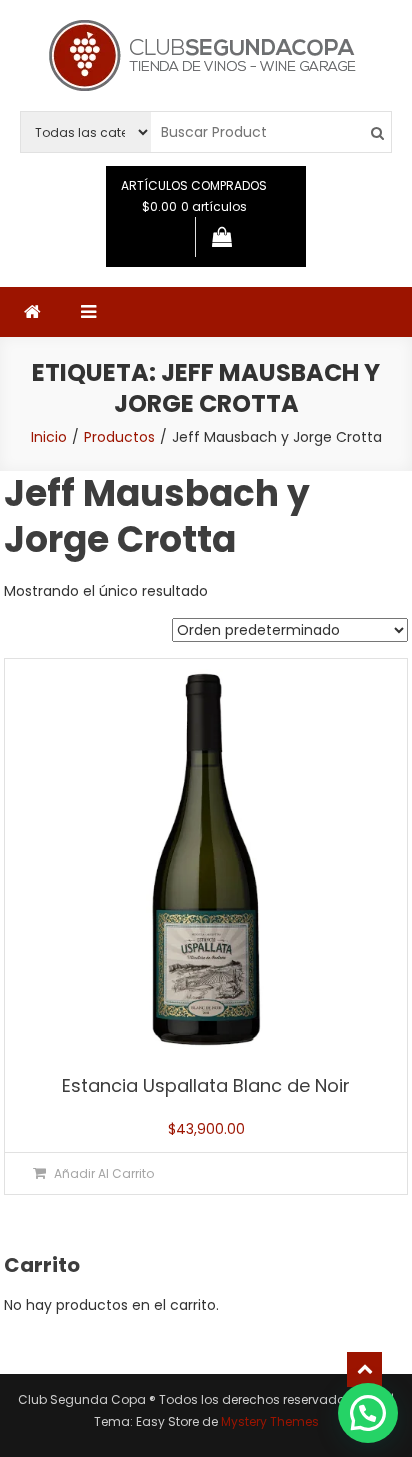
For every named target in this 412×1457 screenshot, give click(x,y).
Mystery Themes (270, 1421)
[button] (368, 1413)
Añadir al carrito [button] (104, 1173)
